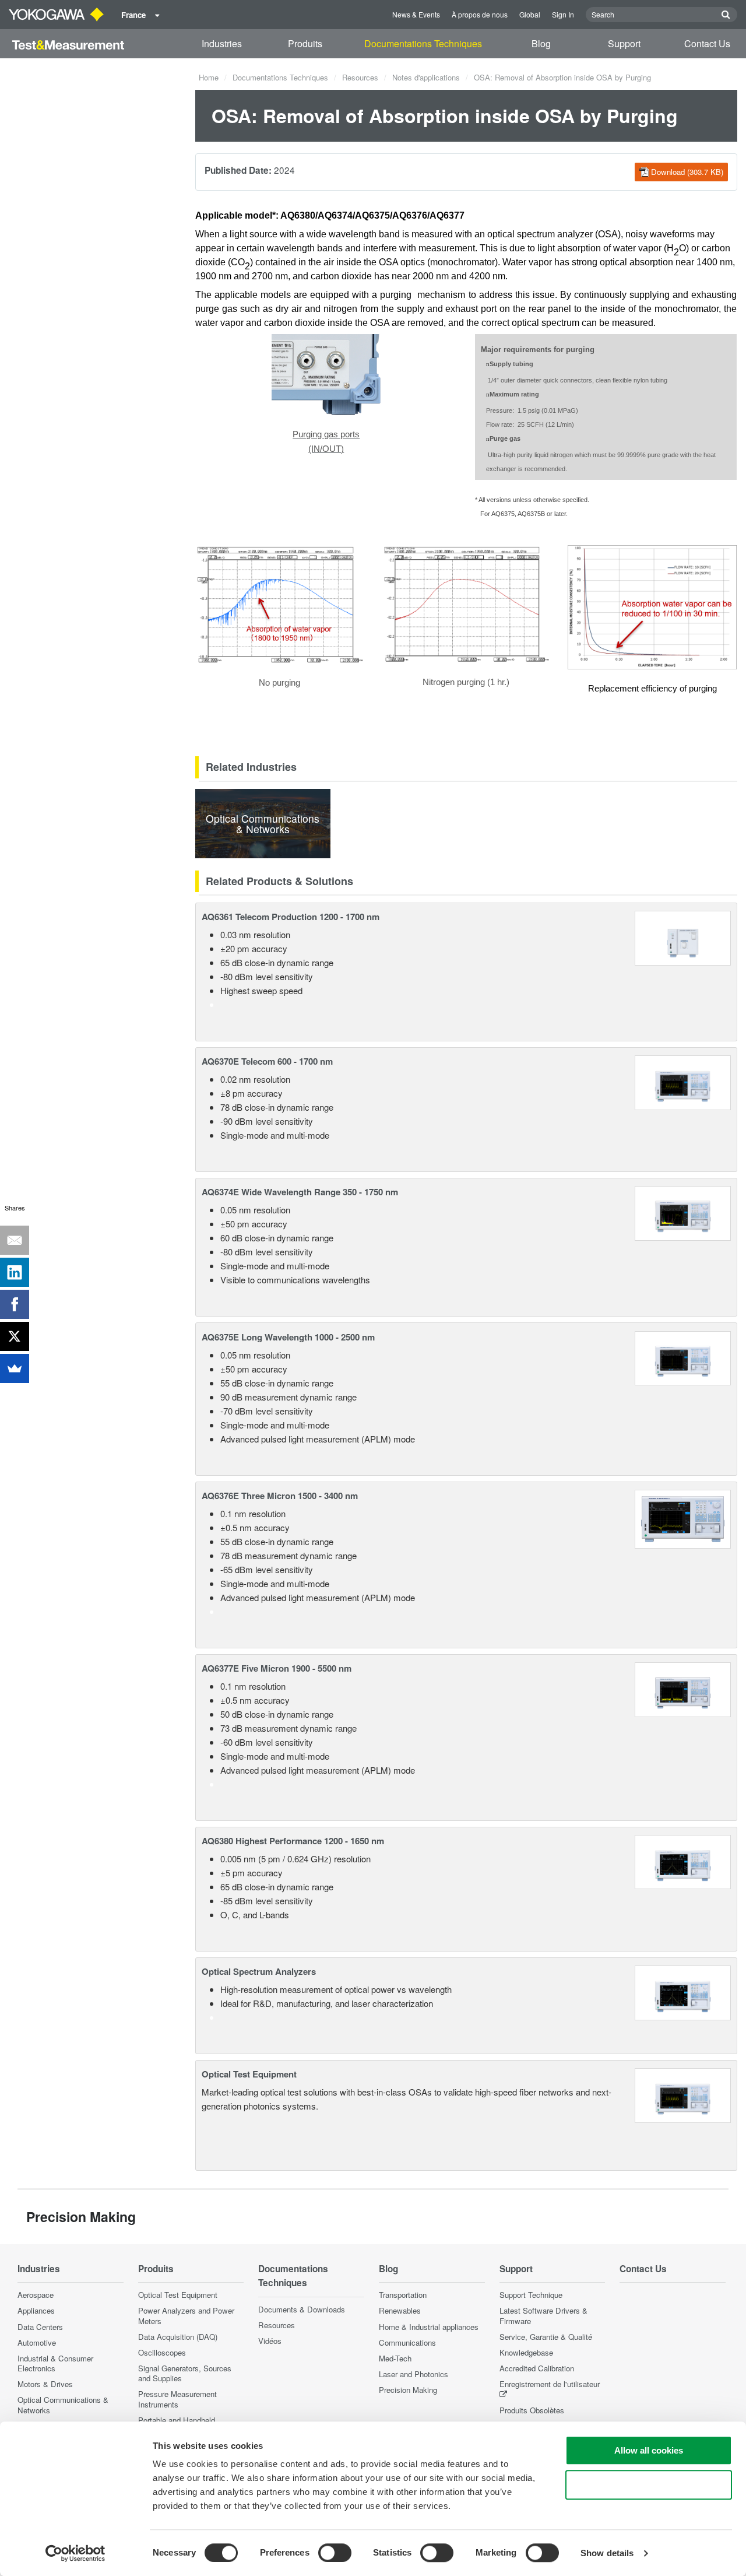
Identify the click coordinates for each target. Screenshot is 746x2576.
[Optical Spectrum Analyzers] (683, 1991)
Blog (541, 43)
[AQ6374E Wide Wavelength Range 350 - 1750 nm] (683, 1212)
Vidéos (270, 2341)
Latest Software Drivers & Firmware (543, 2315)
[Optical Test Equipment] (683, 2094)
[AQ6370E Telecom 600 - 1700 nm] (683, 1081)
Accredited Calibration (537, 2368)
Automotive (37, 2342)
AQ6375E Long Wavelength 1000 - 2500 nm (288, 1337)
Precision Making (408, 2390)
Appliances (36, 2310)
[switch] (335, 2553)
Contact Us (707, 43)
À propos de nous (480, 14)
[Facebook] (15, 1304)
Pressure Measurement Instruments (177, 2399)
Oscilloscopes (162, 2352)
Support (624, 43)
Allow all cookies (649, 2450)
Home (209, 77)
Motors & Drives (45, 2384)
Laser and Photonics (414, 2374)
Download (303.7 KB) (687, 172)
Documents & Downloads (302, 2309)
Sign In (563, 14)
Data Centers (40, 2327)
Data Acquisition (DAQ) (178, 2337)
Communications (407, 2342)
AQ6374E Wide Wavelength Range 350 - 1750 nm (300, 1192)
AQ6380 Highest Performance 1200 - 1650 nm (293, 1841)
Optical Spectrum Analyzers (259, 1971)
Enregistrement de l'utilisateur (550, 2384)
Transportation (403, 2295)
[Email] (15, 1240)
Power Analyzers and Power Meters (186, 2315)
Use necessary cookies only (649, 2485)
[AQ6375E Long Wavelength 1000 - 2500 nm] (683, 1357)
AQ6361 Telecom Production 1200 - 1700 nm (291, 917)
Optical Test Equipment (249, 2074)
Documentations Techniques (423, 43)
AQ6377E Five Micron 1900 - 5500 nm (277, 1668)
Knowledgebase (526, 2352)
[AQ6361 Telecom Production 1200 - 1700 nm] (683, 937)
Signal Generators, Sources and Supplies (185, 2373)
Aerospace (36, 2295)
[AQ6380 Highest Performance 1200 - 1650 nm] (683, 1861)
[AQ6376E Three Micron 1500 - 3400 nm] (683, 1517)
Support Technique (531, 2295)
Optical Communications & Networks (63, 2405)
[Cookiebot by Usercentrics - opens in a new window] (75, 2553)
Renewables (400, 2310)
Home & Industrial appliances (429, 2327)
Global (530, 14)
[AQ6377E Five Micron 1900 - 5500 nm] (683, 1688)
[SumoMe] (15, 1368)
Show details (607, 2553)
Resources (360, 77)
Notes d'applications (426, 77)
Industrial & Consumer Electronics (55, 2363)
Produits (305, 43)
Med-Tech (395, 2358)
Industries (222, 43)
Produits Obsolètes (532, 2410)
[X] (15, 1336)
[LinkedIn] (15, 1272)
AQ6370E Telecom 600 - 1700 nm (267, 1061)
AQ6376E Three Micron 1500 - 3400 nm (280, 1496)
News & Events (416, 14)
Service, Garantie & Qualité (546, 2337)
